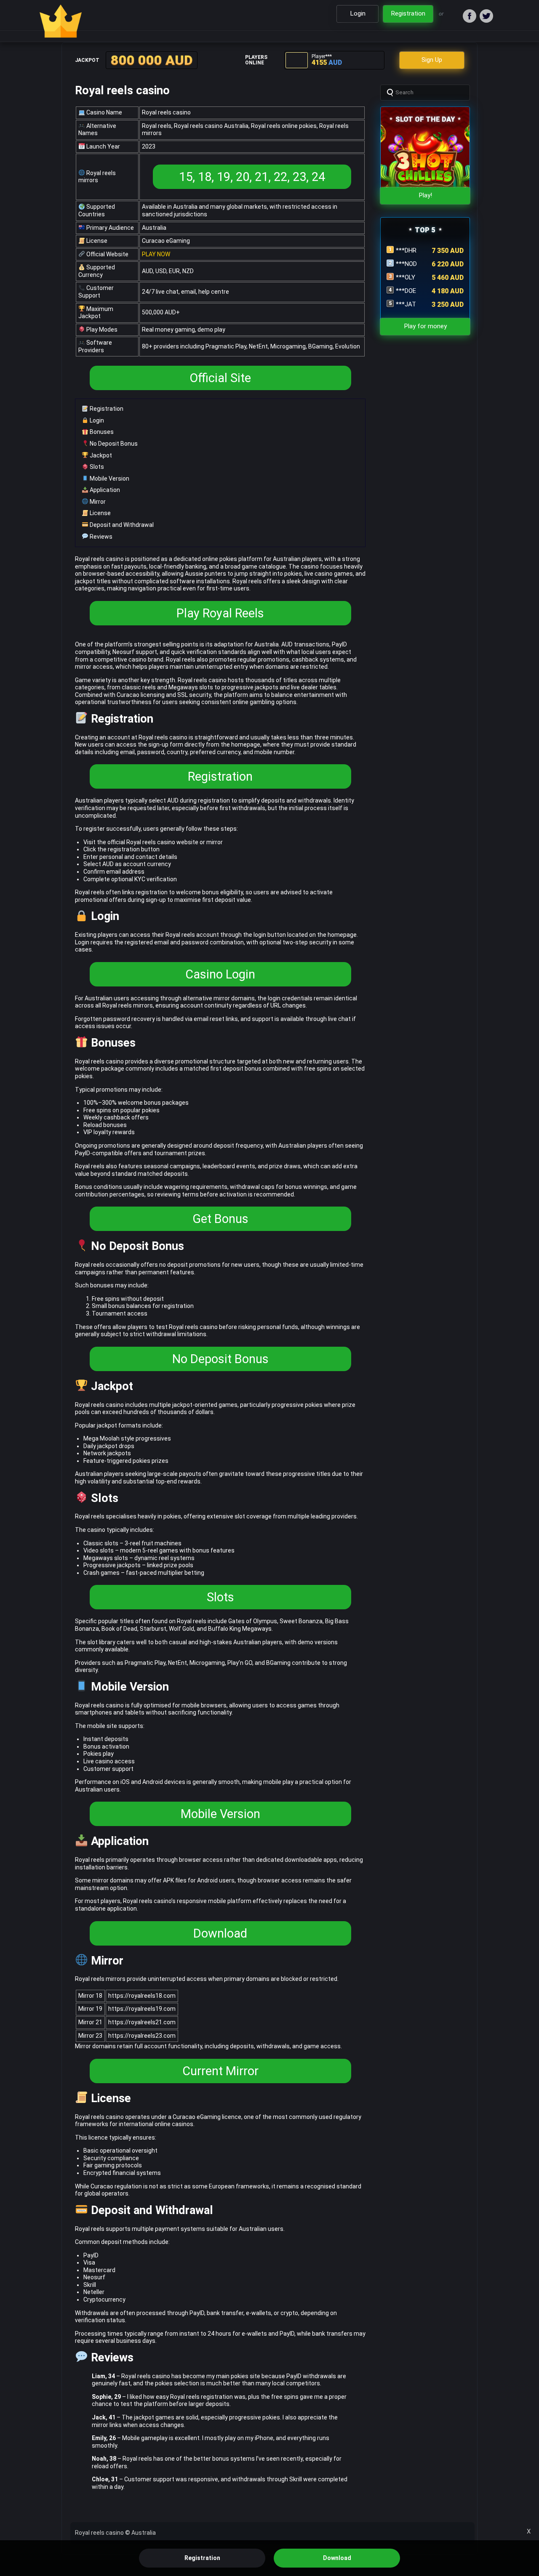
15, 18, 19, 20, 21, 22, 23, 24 (252, 177)
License (100, 513)
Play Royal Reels (220, 613)
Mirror (97, 502)
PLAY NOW (156, 254)
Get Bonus (220, 1219)
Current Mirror (220, 2071)
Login (96, 420)
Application (104, 490)
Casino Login (220, 974)
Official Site (220, 378)
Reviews (100, 537)
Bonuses (101, 432)
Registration (106, 409)
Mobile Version (109, 479)
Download (220, 1933)
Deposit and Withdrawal (121, 525)
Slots (96, 467)
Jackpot (100, 455)
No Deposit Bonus (113, 444)
